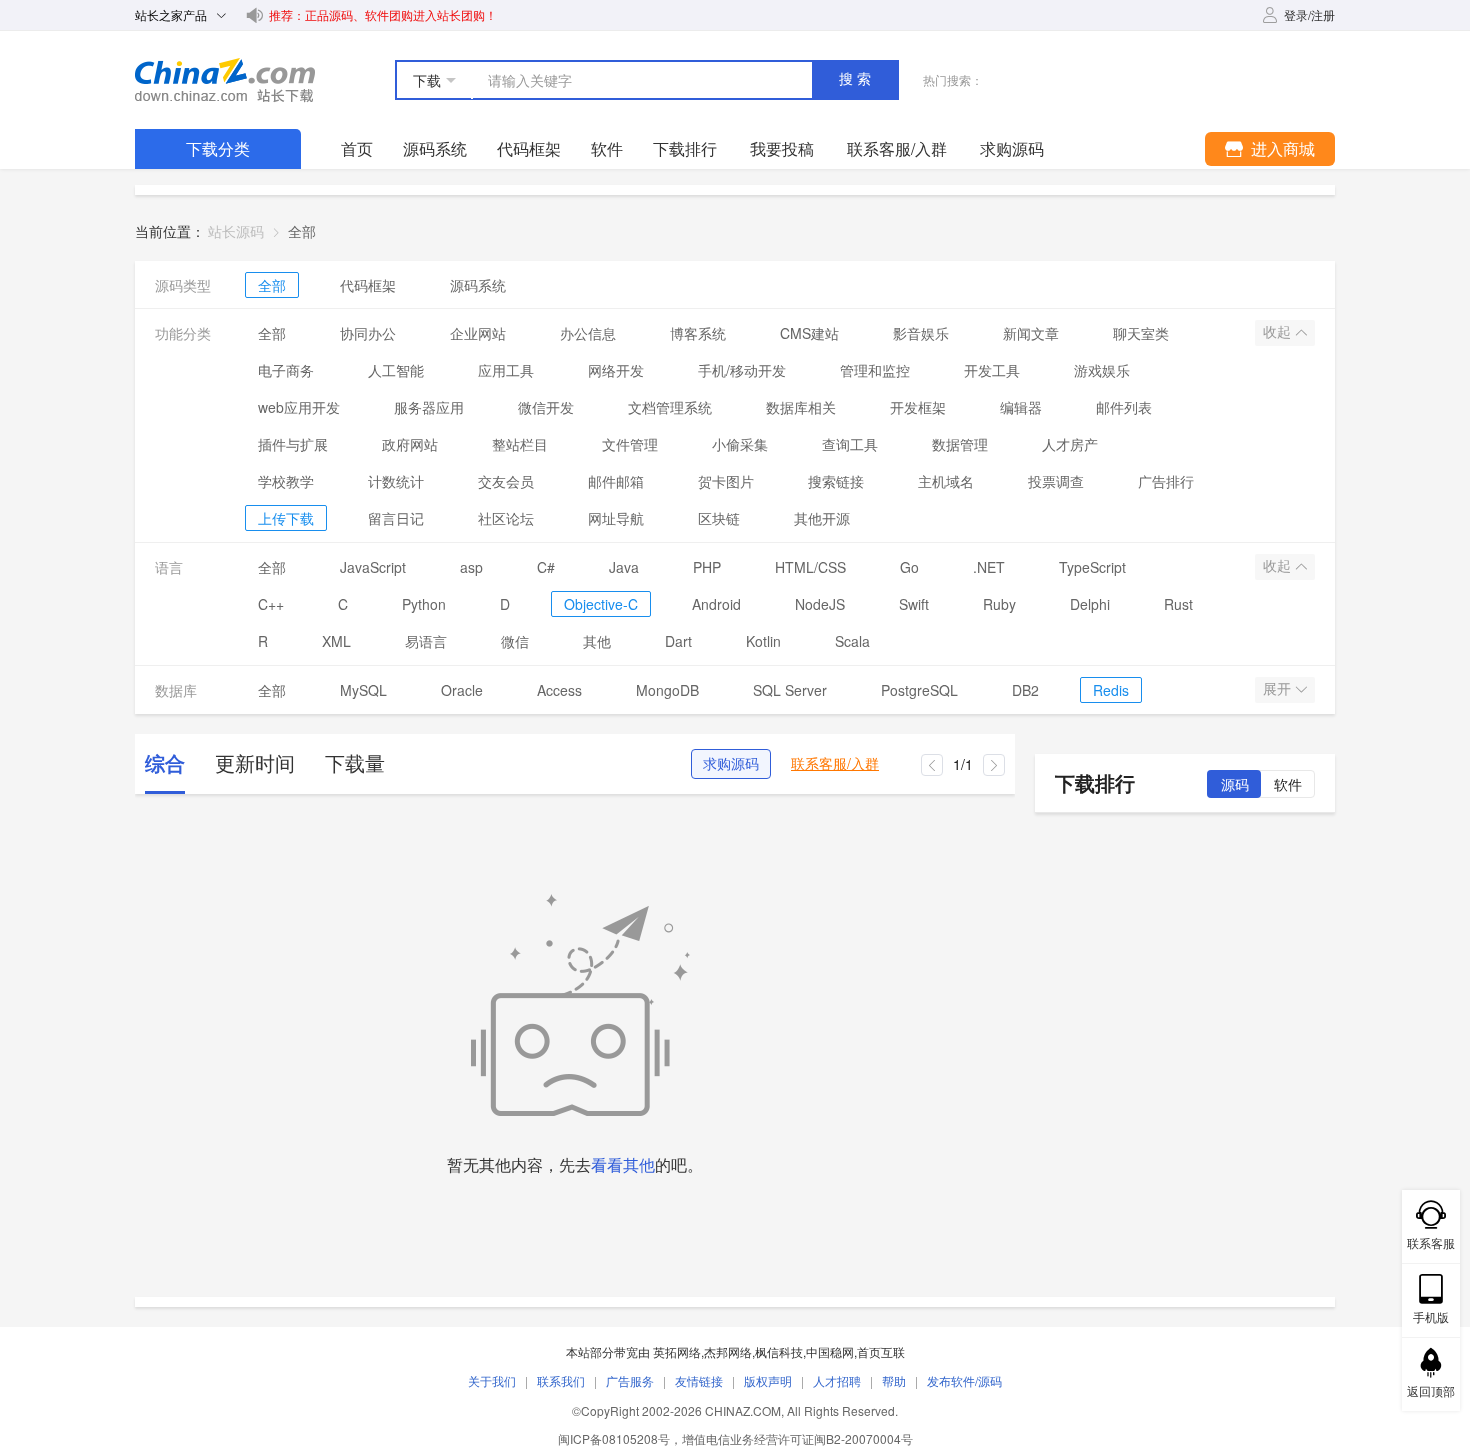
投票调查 (1056, 481)
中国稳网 (830, 1351)
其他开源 (822, 518)
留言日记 (396, 518)
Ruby (999, 604)
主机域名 (946, 481)
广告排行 (1166, 481)
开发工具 (992, 370)
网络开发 (616, 370)
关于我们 (492, 1380)
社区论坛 (506, 518)
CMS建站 (809, 333)
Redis (1111, 690)
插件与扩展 (293, 444)
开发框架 (918, 407)
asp (471, 567)
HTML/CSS (810, 567)
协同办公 (368, 333)
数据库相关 (801, 407)
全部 (272, 285)
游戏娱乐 (1102, 370)
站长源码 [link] (236, 231)
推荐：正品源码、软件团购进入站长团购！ (383, 14)
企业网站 (478, 333)
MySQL (363, 690)
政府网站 (410, 444)
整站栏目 (520, 444)
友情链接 (699, 1380)
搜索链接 (836, 481)
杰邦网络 (728, 1351)
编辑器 (1021, 407)
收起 (1279, 332)
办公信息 (588, 333)
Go (909, 567)
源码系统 (435, 148)
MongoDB (667, 690)
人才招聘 (837, 1380)
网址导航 (616, 518)
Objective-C (601, 604)
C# (546, 567)
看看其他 (623, 1164)
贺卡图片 (726, 481)
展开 (1279, 689)
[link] (302, 231)
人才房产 (1070, 444)
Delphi (1090, 604)
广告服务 (630, 1380)
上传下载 (286, 518)
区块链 (719, 518)
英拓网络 (677, 1351)
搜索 (857, 79)
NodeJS (820, 604)
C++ (271, 604)
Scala (852, 641)
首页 (357, 148)
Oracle (462, 690)
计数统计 (396, 481)
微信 (515, 641)
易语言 (426, 641)
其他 (597, 641)
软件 (607, 148)
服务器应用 (429, 407)
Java (624, 567)
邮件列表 (1124, 407)
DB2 (1025, 690)
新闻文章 (1031, 333)
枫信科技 (779, 1351)
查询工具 (850, 444)
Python (424, 604)
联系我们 (561, 1380)
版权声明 (768, 1380)
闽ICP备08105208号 (614, 1438)
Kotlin (763, 641)
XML (336, 641)
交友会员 (506, 481)
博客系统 (698, 333)
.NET (989, 567)
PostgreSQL (919, 690)
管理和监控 (875, 370)
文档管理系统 (670, 407)
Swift (914, 604)
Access (559, 690)
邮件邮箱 (616, 481)
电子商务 (286, 370)
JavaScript (373, 567)
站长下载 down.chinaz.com (225, 80)
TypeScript (1092, 567)
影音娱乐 (921, 333)
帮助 (894, 1380)
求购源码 (731, 764)
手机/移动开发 (742, 370)
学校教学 (286, 481)
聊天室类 (1141, 333)
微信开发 (546, 407)
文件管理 (630, 444)
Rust (1178, 604)
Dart (678, 641)
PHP (707, 567)
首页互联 (881, 1351)
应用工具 (506, 370)
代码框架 (529, 148)
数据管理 (960, 444)
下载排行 (685, 148)
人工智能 (396, 370)
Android (716, 604)
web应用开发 (299, 407)
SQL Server (790, 690)
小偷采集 (740, 444)
